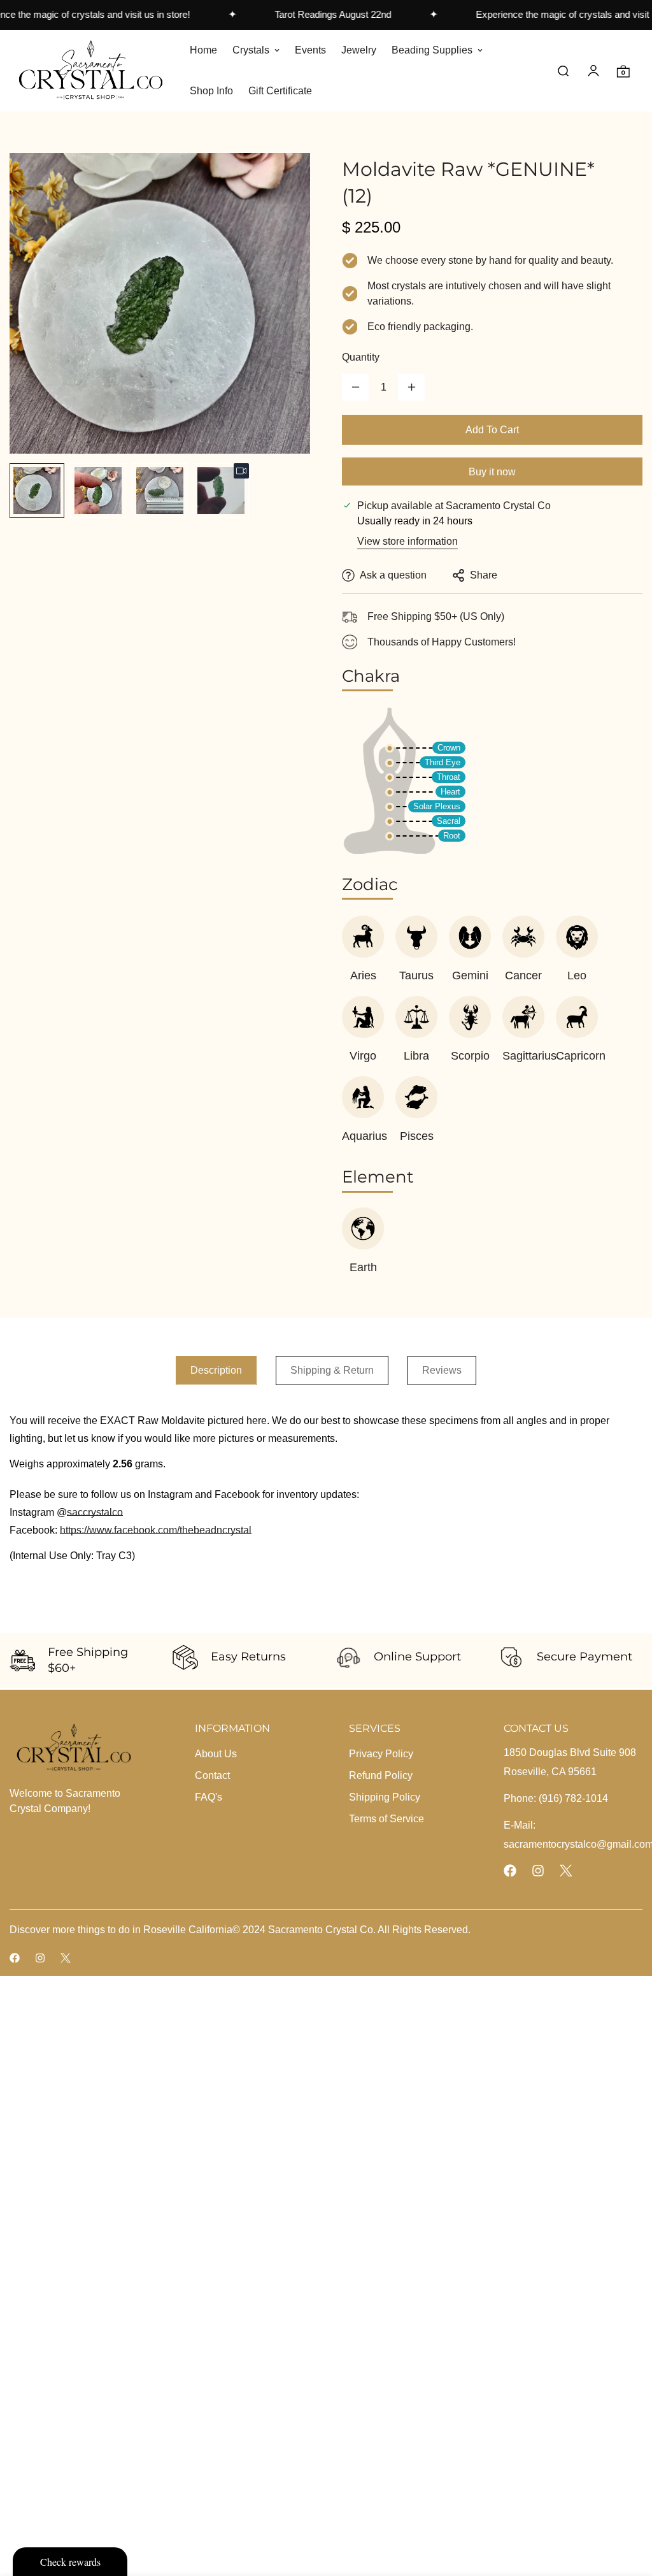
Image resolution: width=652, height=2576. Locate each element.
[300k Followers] (510, 1871)
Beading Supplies (432, 50)
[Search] (563, 70)
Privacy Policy (381, 1754)
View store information (407, 541)
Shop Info (211, 91)
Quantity (361, 357)
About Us (216, 1754)
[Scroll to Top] (627, 2507)
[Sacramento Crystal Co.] (91, 70)
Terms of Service (386, 1819)
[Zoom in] (283, 180)
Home (203, 50)
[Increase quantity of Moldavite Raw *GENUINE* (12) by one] (411, 387)
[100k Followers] (538, 1871)
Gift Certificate (280, 91)
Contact (212, 1775)
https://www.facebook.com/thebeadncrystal (156, 1530)
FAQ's (209, 1797)
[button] (623, 70)
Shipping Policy (385, 1797)
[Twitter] (566, 1871)
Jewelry (359, 50)
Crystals (251, 50)
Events (310, 50)
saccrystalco (95, 1512)
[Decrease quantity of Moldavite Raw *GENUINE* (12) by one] (355, 387)
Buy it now (492, 472)
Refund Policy (381, 1775)
